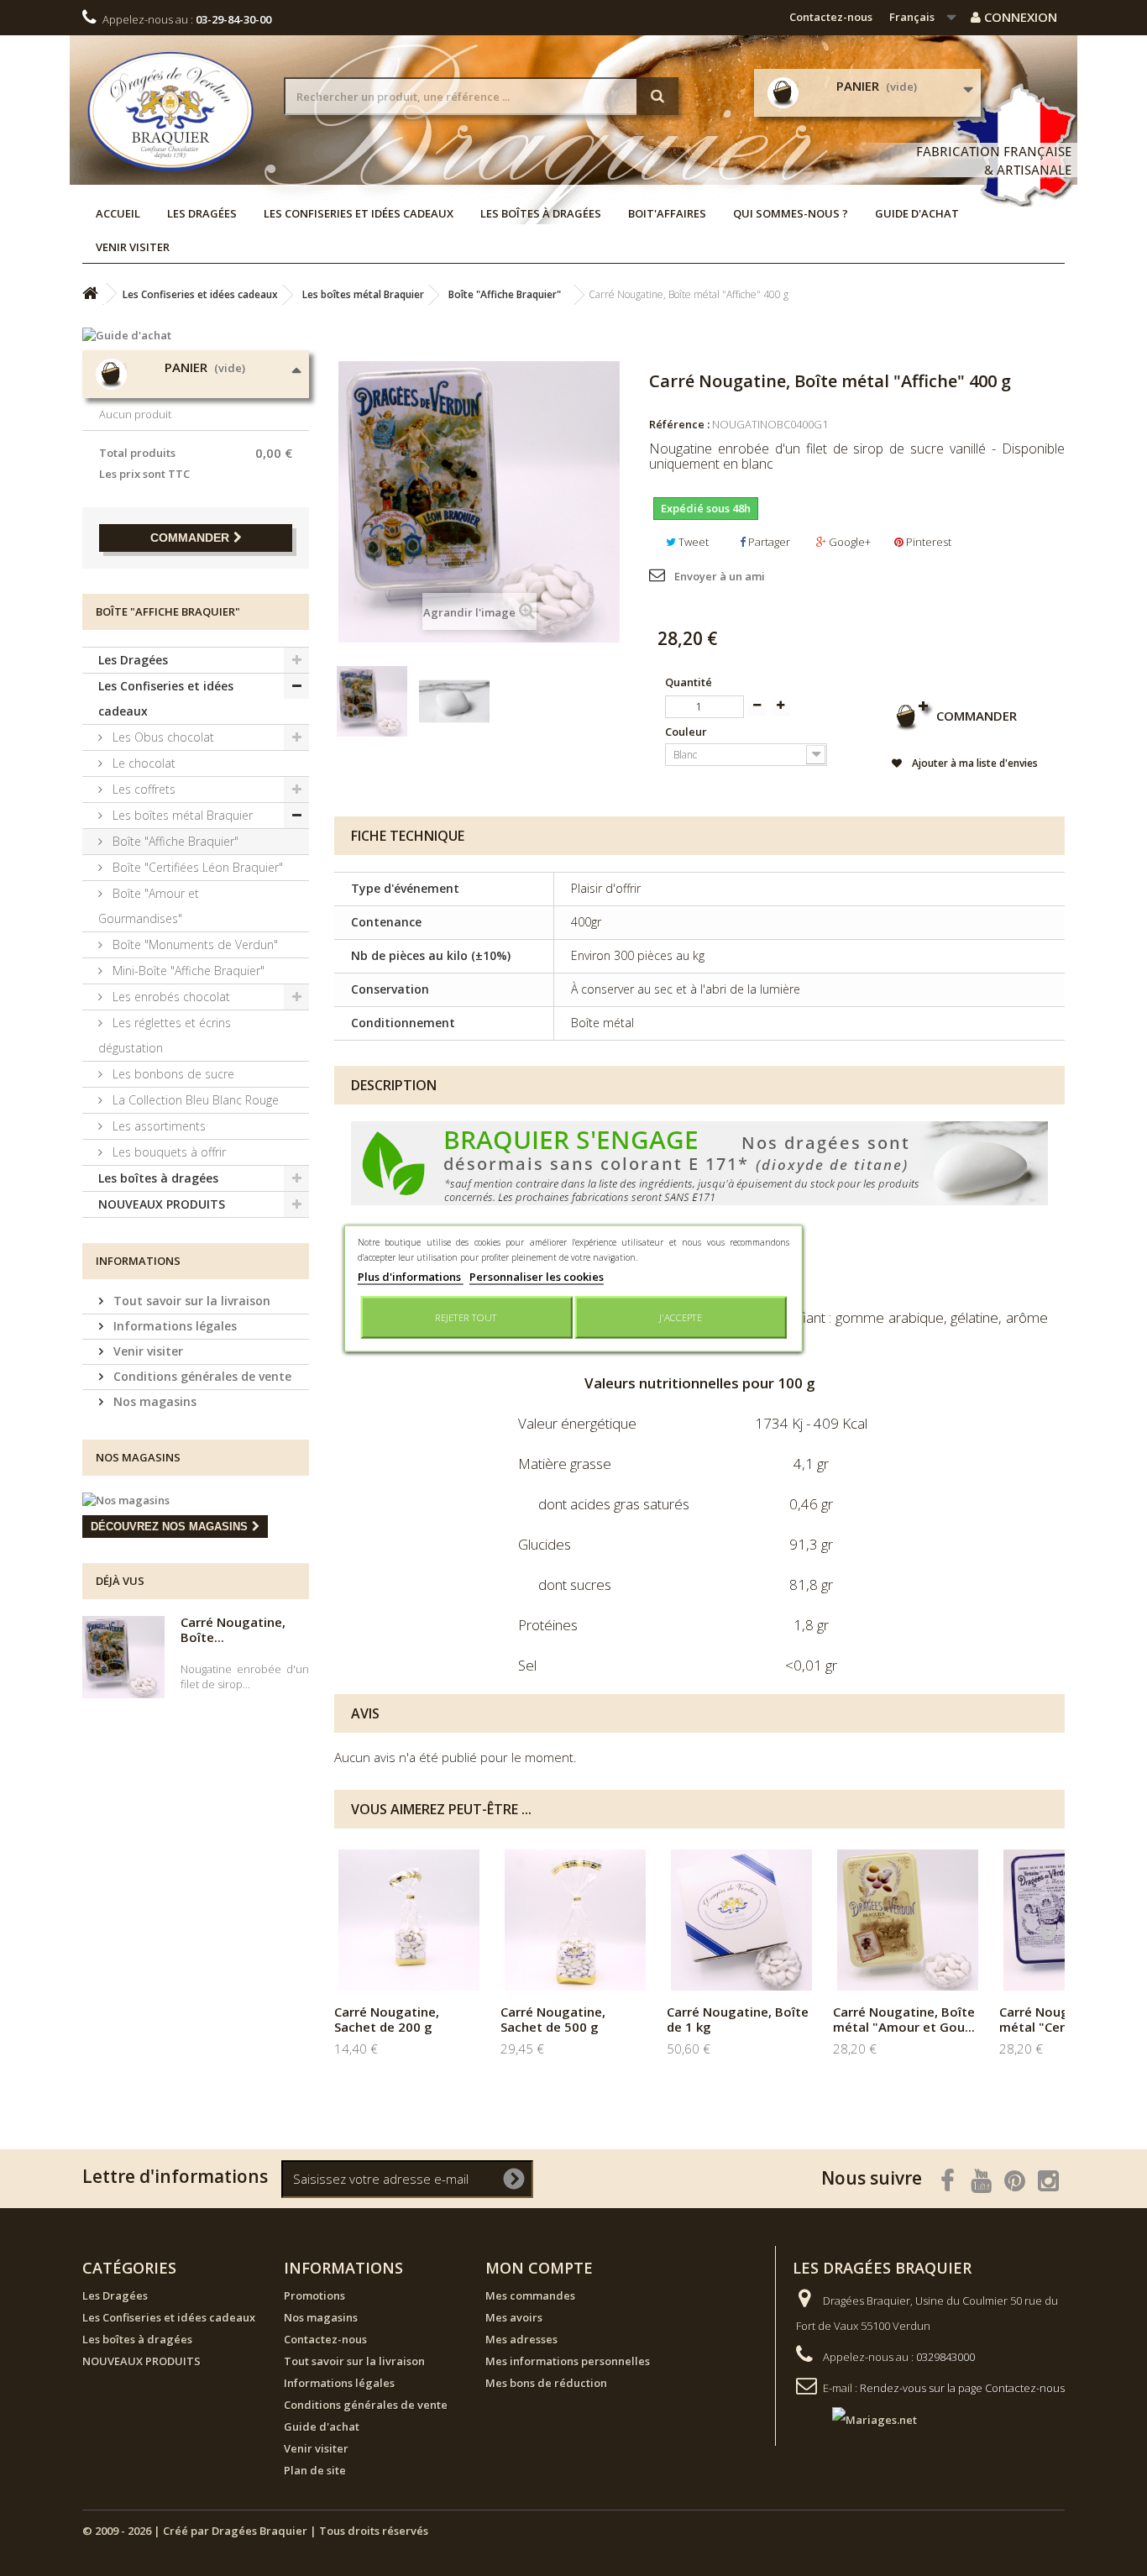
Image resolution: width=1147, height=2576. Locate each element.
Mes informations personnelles (568, 2361)
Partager (768, 542)
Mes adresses (521, 2339)
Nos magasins (153, 1401)
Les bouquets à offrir (168, 1152)
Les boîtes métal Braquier (181, 815)
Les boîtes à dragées (541, 213)
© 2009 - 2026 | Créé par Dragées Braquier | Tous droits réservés (255, 2531)
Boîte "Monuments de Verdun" (194, 944)
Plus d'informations (411, 1276)
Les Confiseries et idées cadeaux (359, 213)
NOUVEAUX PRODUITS (162, 1204)
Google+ (848, 542)
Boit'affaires (667, 213)
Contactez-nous (831, 17)
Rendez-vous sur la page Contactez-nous (962, 2388)
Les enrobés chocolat (170, 997)
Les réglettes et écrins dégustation (165, 1035)
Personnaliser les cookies (537, 1276)
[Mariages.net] (858, 2419)
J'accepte (681, 1317)
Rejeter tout (466, 1317)
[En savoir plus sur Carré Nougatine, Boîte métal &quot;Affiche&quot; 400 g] (123, 1657)
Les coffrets (142, 789)
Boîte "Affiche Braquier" (174, 841)
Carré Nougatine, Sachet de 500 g (553, 2019)
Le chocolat (142, 763)
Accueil (118, 213)
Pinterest (927, 542)
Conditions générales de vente (201, 1376)
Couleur (687, 732)
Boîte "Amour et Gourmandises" (149, 906)
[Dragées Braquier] (170, 111)
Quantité (689, 682)
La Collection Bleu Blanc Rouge (194, 1100)
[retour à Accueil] (90, 294)
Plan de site (315, 2470)
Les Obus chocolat (162, 737)
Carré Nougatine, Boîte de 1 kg (738, 2019)
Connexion (1019, 17)
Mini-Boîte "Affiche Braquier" (187, 971)
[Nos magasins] (196, 1500)
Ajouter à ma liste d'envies (974, 763)
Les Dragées (202, 213)
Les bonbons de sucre (172, 1074)
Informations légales (173, 1326)
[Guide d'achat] (196, 335)
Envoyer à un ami (720, 576)
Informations (138, 1261)
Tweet (692, 542)
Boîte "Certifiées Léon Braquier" (196, 867)
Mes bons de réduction (546, 2383)
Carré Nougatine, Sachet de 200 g (387, 2019)
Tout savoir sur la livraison (190, 1301)
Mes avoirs (514, 2317)
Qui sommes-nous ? (791, 213)
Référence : (679, 424)
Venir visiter (133, 247)
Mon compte (539, 2268)
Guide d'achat (917, 213)
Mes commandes (530, 2295)
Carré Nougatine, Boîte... (233, 1629)
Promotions (314, 2295)
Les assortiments (157, 1126)
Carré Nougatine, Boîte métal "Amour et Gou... (904, 2019)
